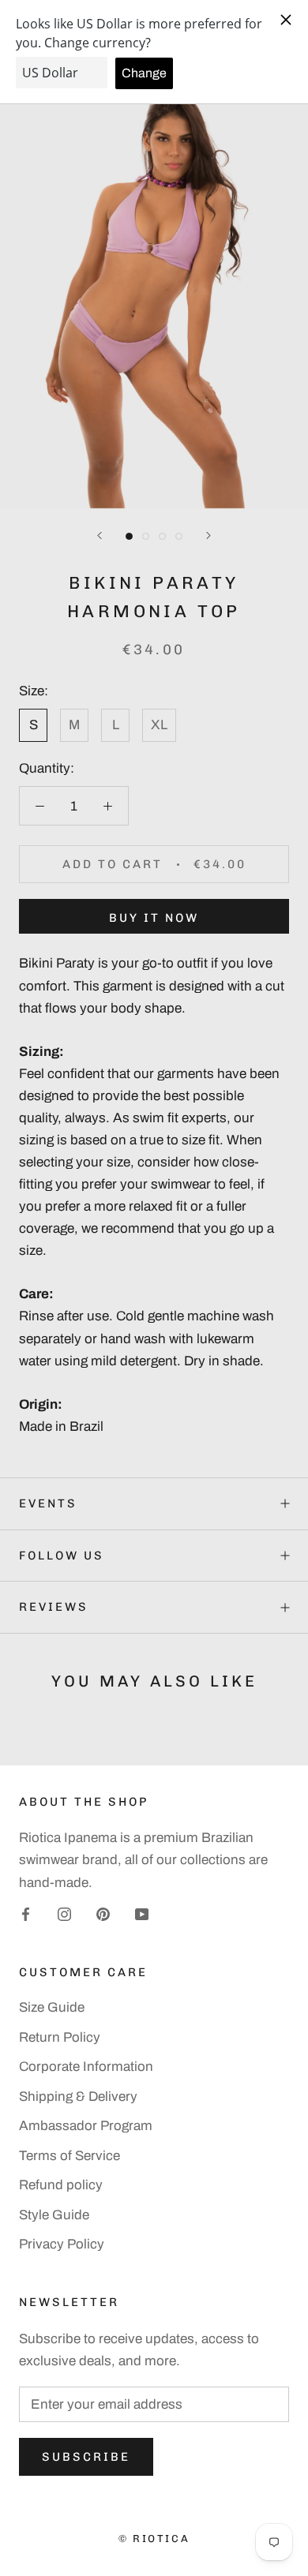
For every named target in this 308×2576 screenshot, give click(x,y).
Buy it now (154, 918)
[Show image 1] (129, 536)
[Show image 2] (146, 536)
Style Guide (54, 2215)
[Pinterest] (103, 1914)
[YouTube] (142, 1914)
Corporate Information (86, 2067)
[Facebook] (26, 1914)
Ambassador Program (86, 2126)
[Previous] (100, 535)
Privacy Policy (62, 2244)
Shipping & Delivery (78, 2097)
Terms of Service (69, 2156)
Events (48, 1503)
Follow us (62, 1556)
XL (159, 725)
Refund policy (61, 2185)
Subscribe (86, 2457)
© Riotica (154, 2539)
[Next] (208, 535)
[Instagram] (64, 1914)
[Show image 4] (179, 536)
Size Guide (52, 2007)
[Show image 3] (162, 536)
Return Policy (60, 2037)
